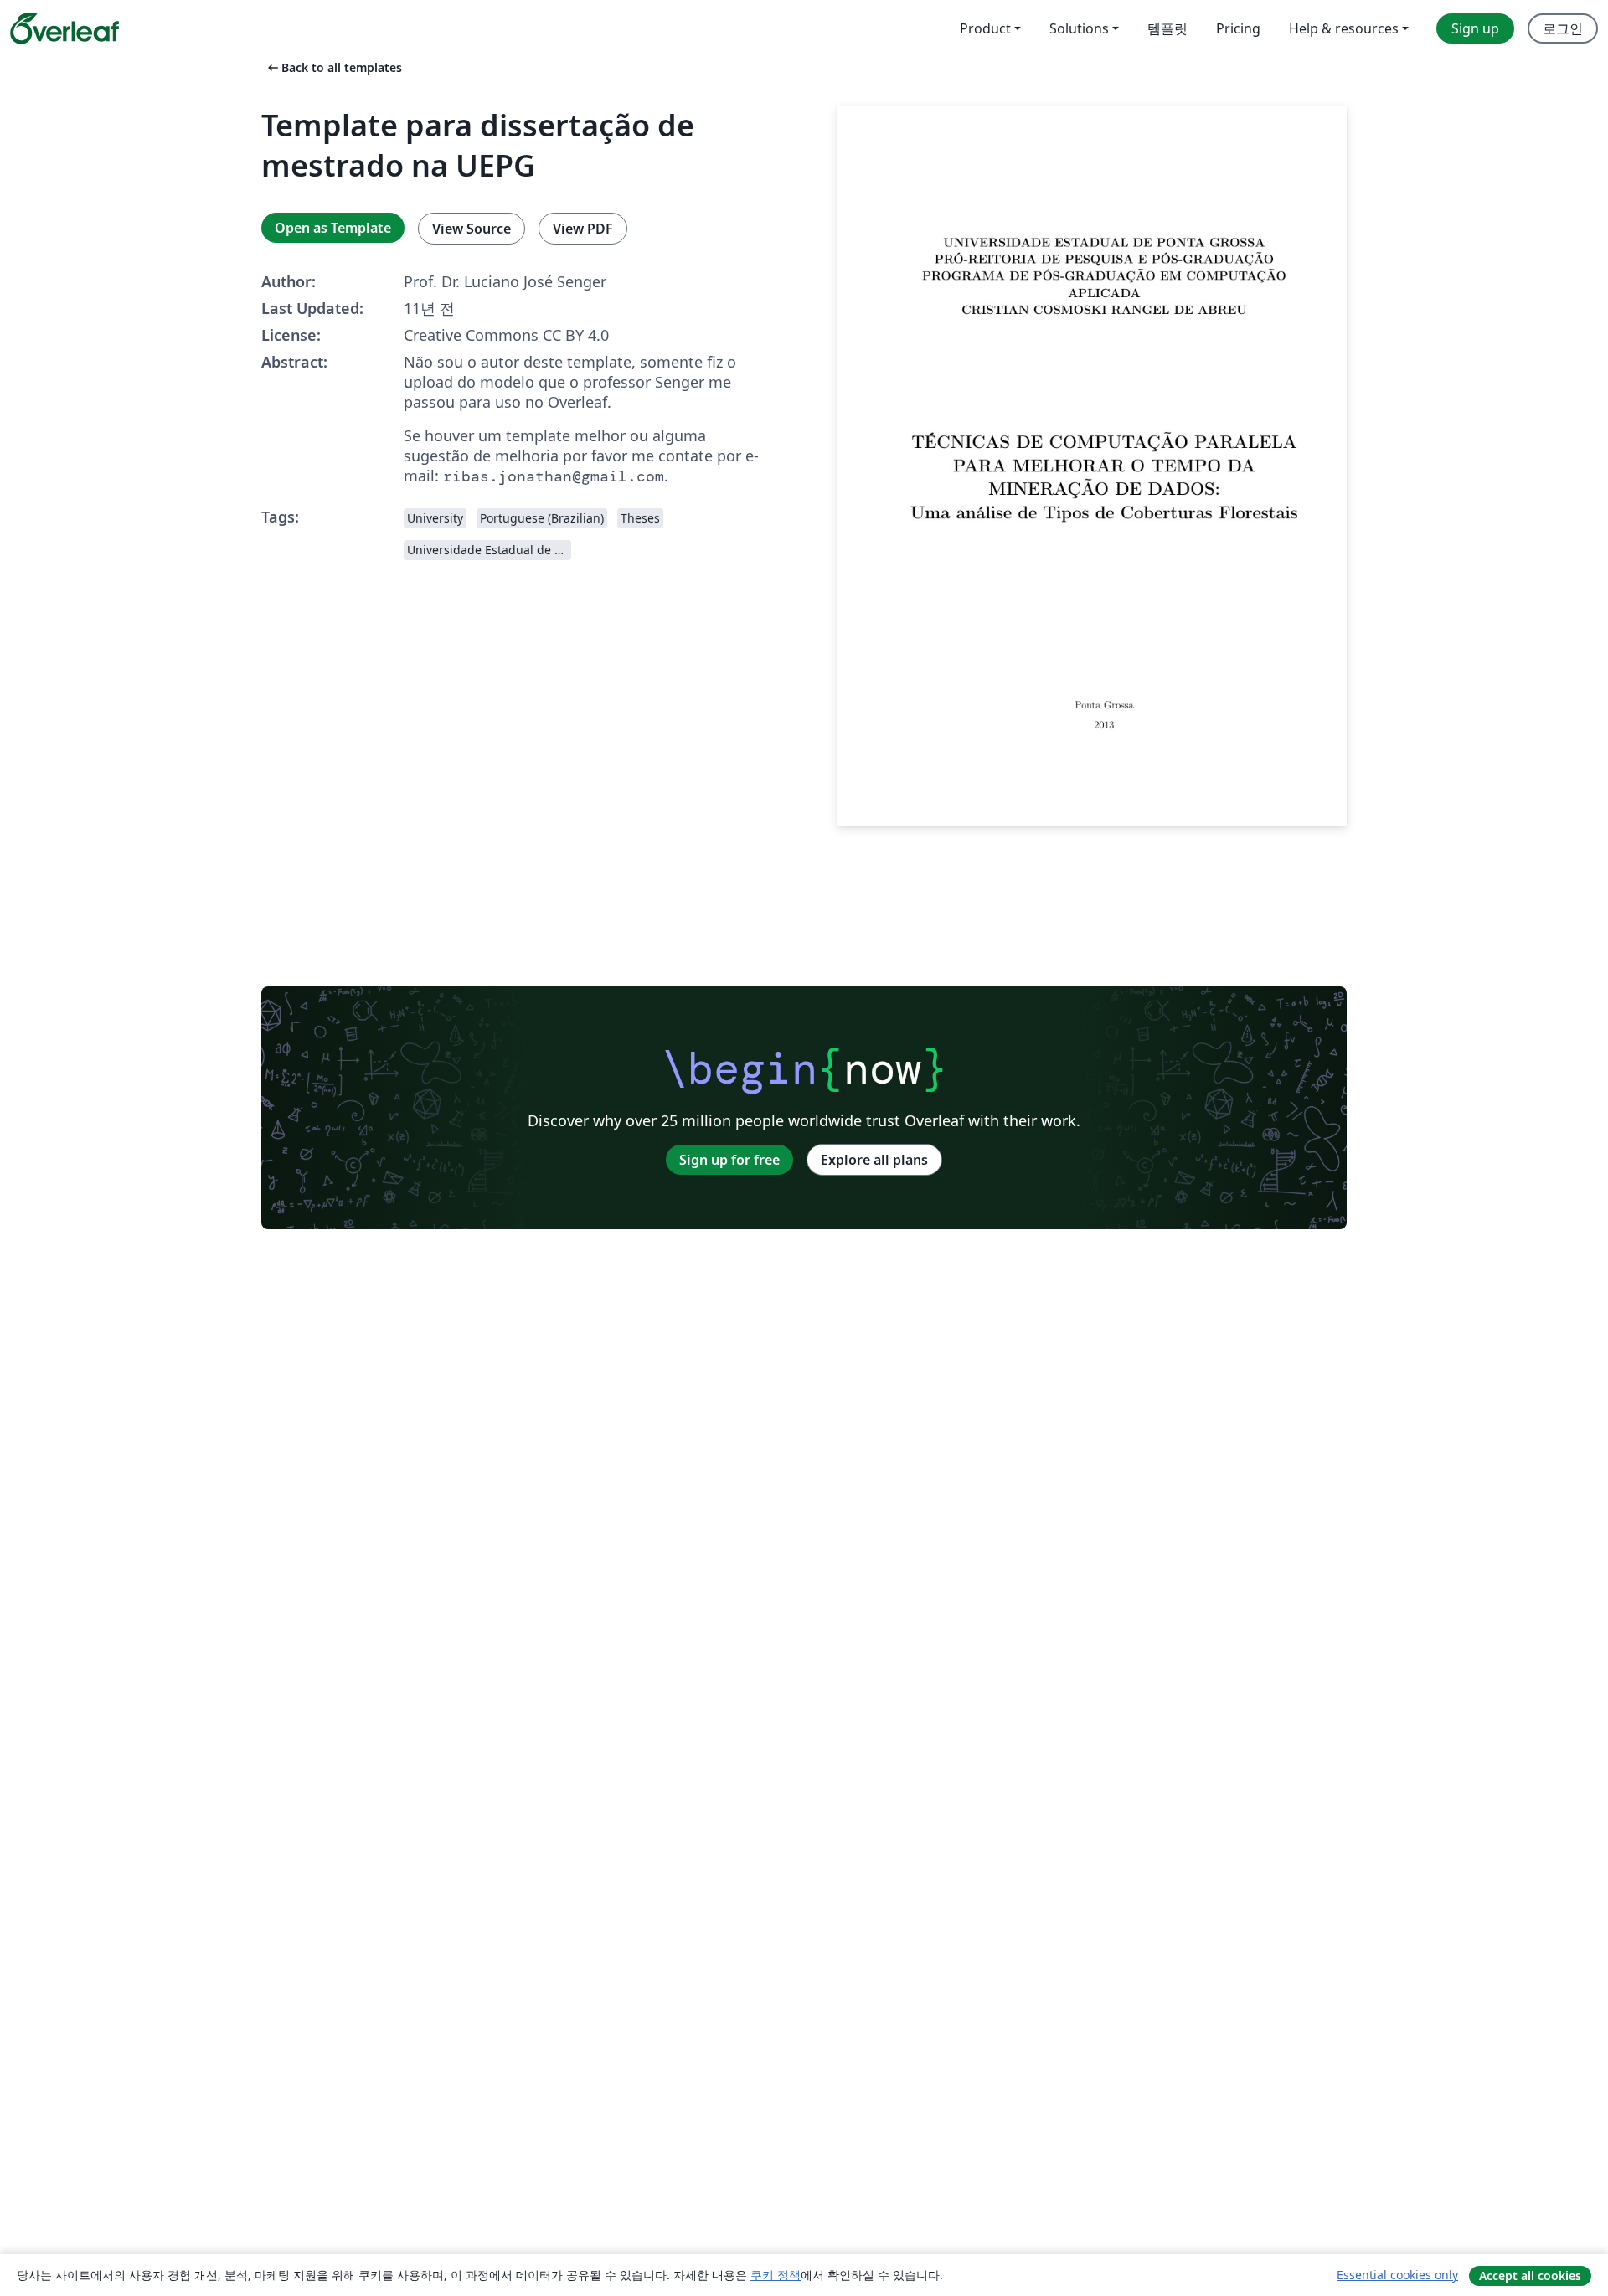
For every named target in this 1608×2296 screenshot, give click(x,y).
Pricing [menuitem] (1238, 28)
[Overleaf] (64, 28)
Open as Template (333, 228)
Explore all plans (874, 1160)
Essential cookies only (1397, 2275)
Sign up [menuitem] (1475, 28)
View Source (472, 229)
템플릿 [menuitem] (1167, 28)
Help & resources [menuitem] (1344, 28)
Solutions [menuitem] (1079, 28)
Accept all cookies (1530, 2275)
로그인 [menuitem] (1563, 28)
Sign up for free (729, 1160)
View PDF (583, 229)
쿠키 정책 (776, 2275)
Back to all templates (333, 67)
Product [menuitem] (985, 28)
